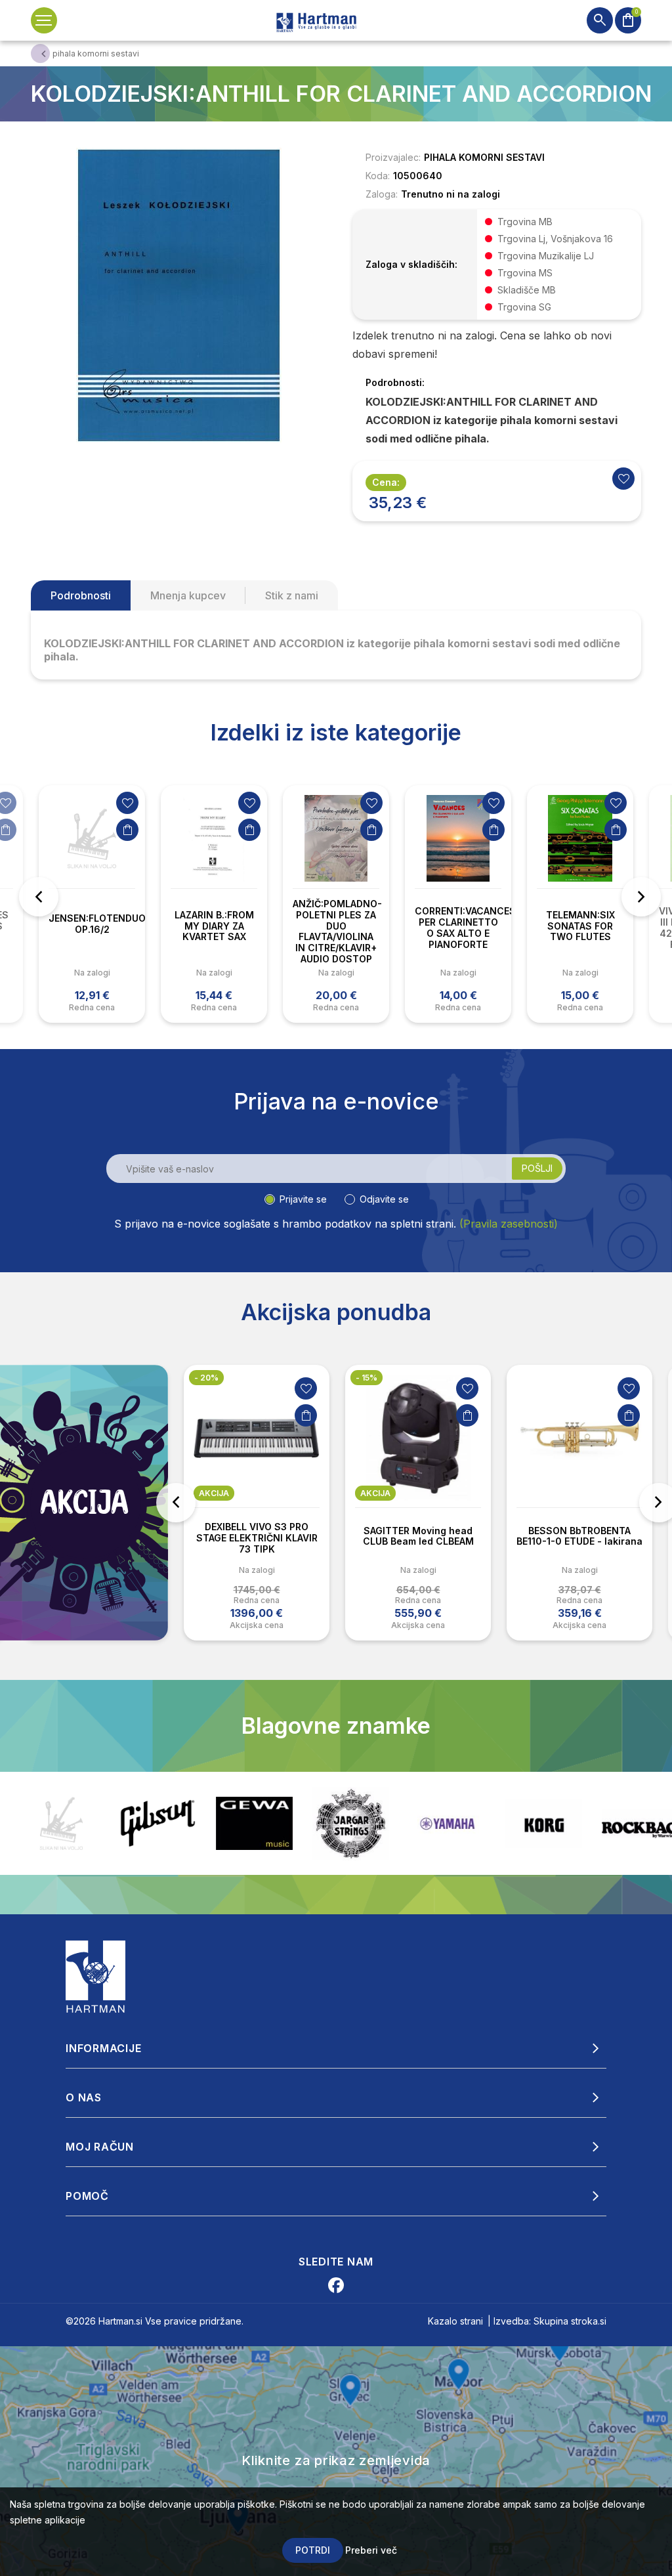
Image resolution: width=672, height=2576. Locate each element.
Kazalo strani (455, 2321)
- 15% (367, 1378)
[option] (92, 904)
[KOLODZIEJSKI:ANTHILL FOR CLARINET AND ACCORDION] (178, 294)
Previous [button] (39, 897)
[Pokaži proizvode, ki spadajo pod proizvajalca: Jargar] (254, 1824)
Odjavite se (384, 1199)
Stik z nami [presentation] (292, 595)
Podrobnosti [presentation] (81, 595)
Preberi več (371, 2550)
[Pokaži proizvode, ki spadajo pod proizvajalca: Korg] (447, 1824)
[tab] (81, 595)
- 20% (206, 1378)
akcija (214, 1493)
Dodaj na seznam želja (127, 803)
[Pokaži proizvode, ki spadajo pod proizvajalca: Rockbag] (544, 1823)
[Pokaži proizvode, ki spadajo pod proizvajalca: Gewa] (158, 1823)
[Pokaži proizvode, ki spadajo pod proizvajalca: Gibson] (61, 1823)
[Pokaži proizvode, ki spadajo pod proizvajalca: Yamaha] (351, 1824)
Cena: (386, 482)
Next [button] (641, 897)
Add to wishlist (623, 479)
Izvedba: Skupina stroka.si (550, 2321)
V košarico (127, 830)
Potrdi (313, 2550)
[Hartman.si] (96, 1976)
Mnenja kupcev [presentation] (188, 595)
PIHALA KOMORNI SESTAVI (484, 157)
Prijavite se (303, 1199)
